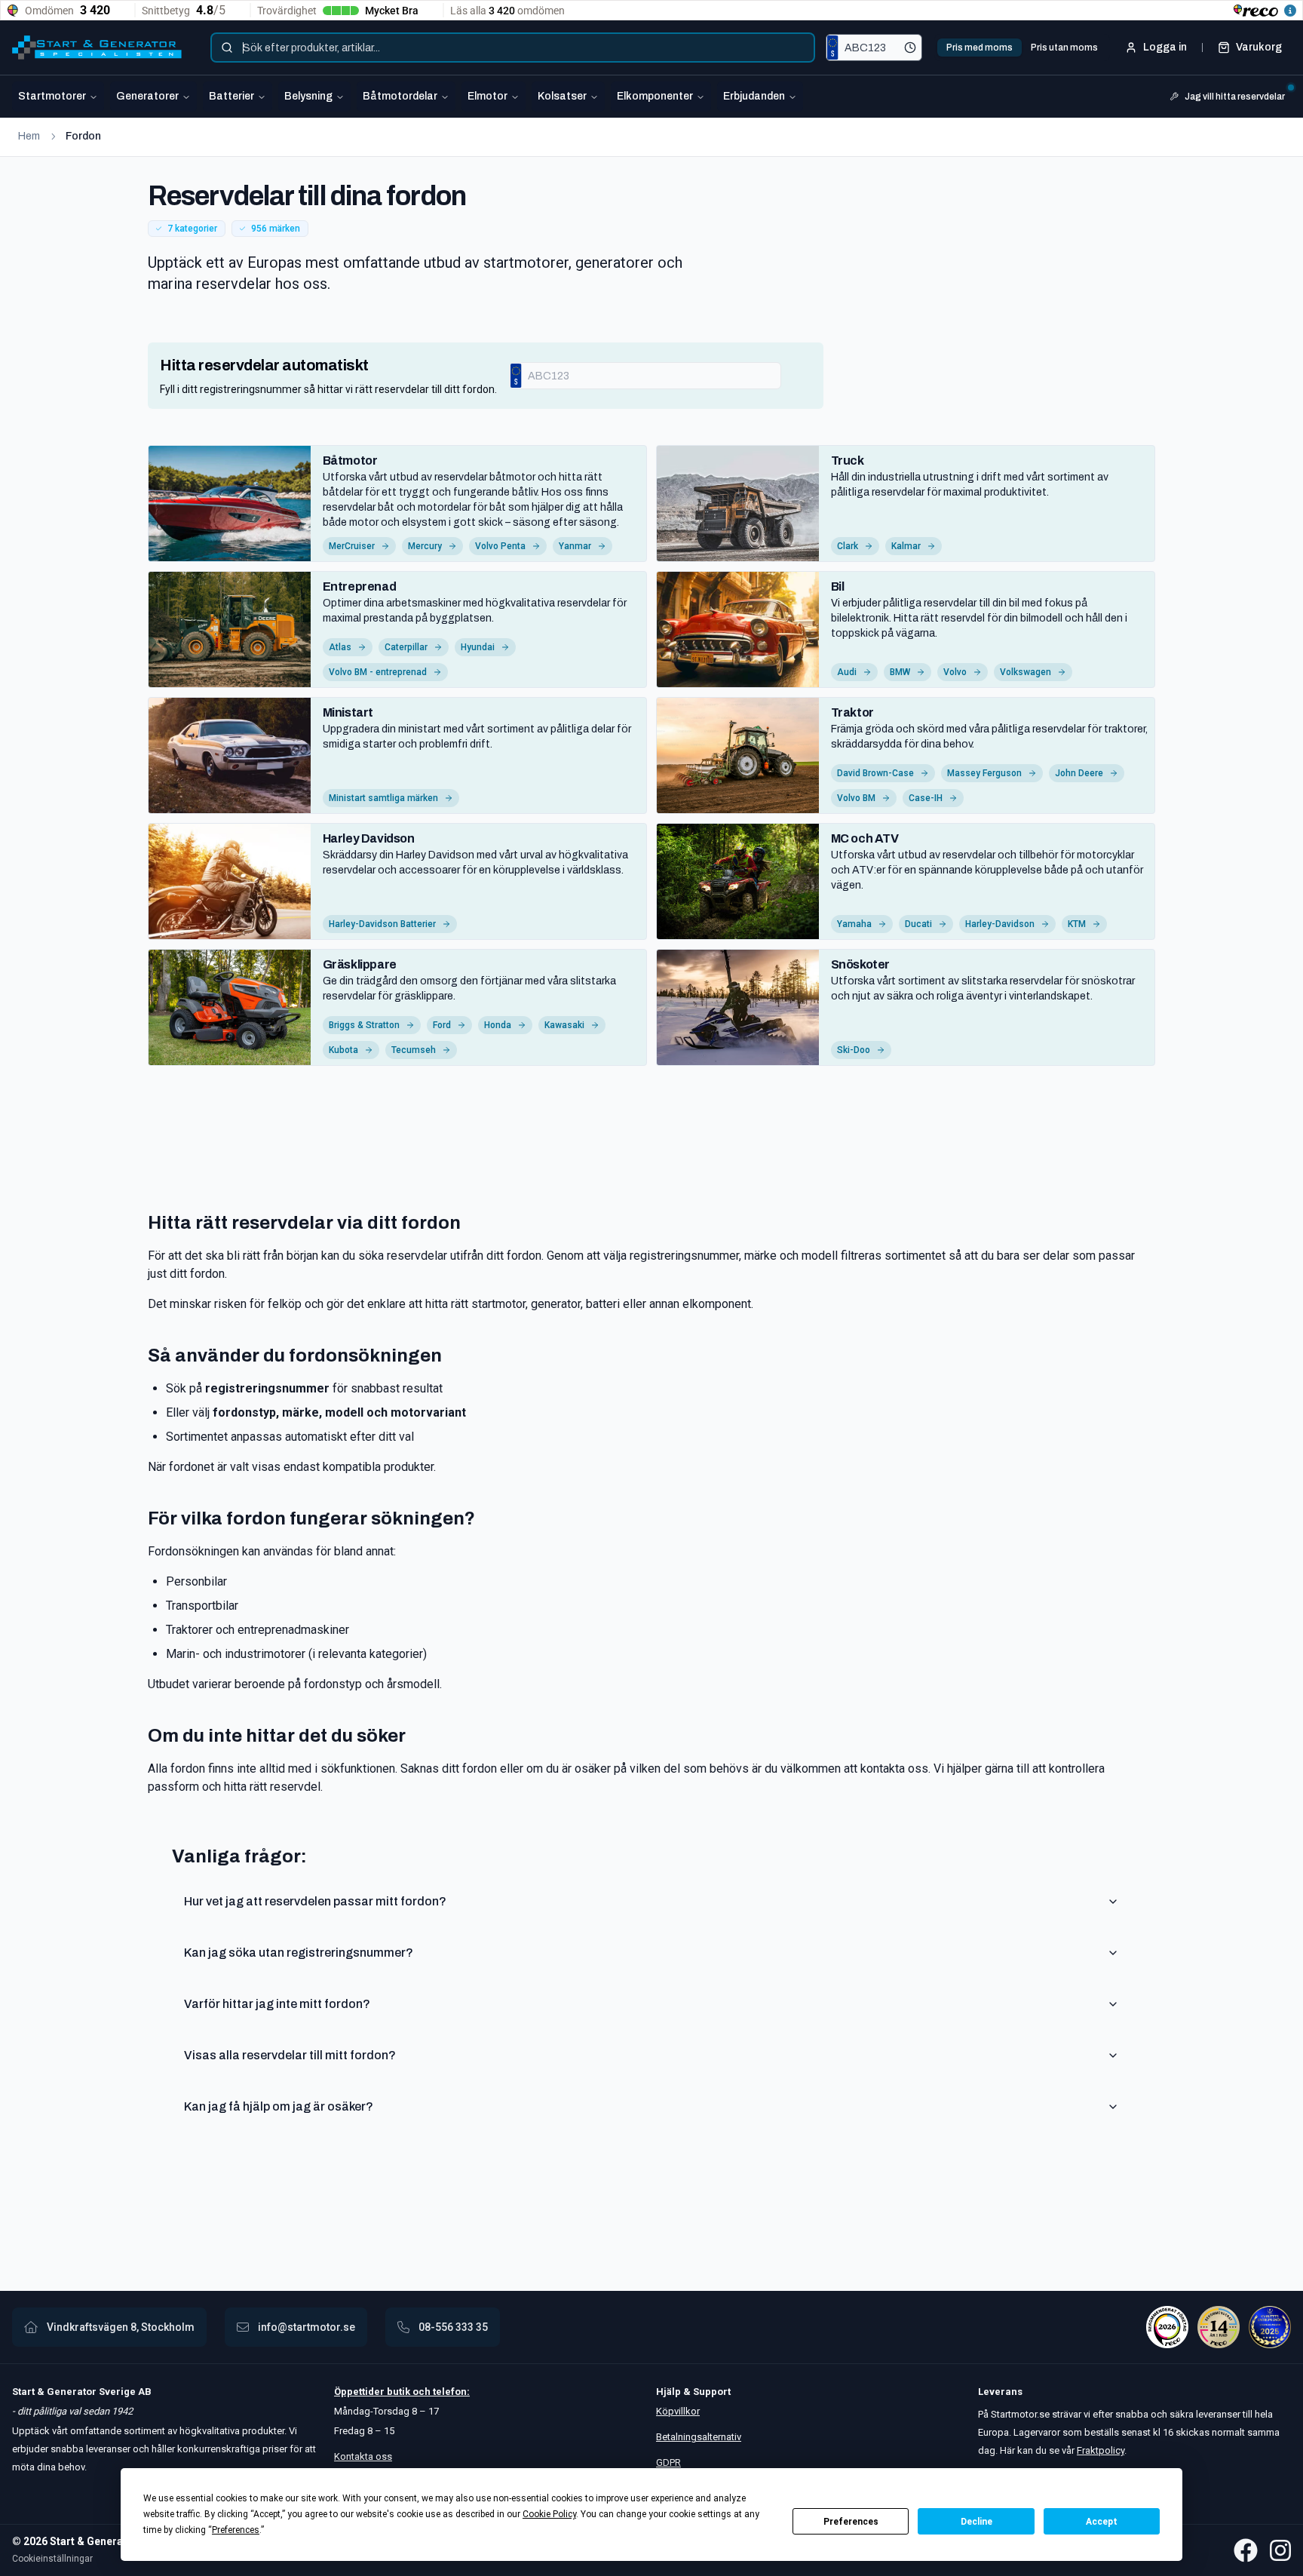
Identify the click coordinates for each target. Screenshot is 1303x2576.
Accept (1102, 2522)
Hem (29, 136)
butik (399, 2392)
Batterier (231, 96)
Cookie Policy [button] (549, 2514)
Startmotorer (52, 96)
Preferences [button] (236, 2530)
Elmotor (487, 96)
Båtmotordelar (400, 96)
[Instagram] (1280, 2550)
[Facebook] (1246, 2550)
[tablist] (1022, 48)
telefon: (450, 2392)
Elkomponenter (655, 96)
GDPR (668, 2462)
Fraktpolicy (1101, 2450)
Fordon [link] (83, 136)
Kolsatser (562, 96)
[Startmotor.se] (97, 48)
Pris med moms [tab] (980, 48)
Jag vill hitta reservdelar (1235, 97)
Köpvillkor (678, 2411)
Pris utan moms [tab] (1064, 48)
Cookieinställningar (52, 2559)
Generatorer (147, 96)
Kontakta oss (363, 2456)
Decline (976, 2522)
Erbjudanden (754, 96)
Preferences (851, 2522)
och (420, 2392)
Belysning (308, 96)
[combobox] (513, 48)
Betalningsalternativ (699, 2437)
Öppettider (360, 2392)
